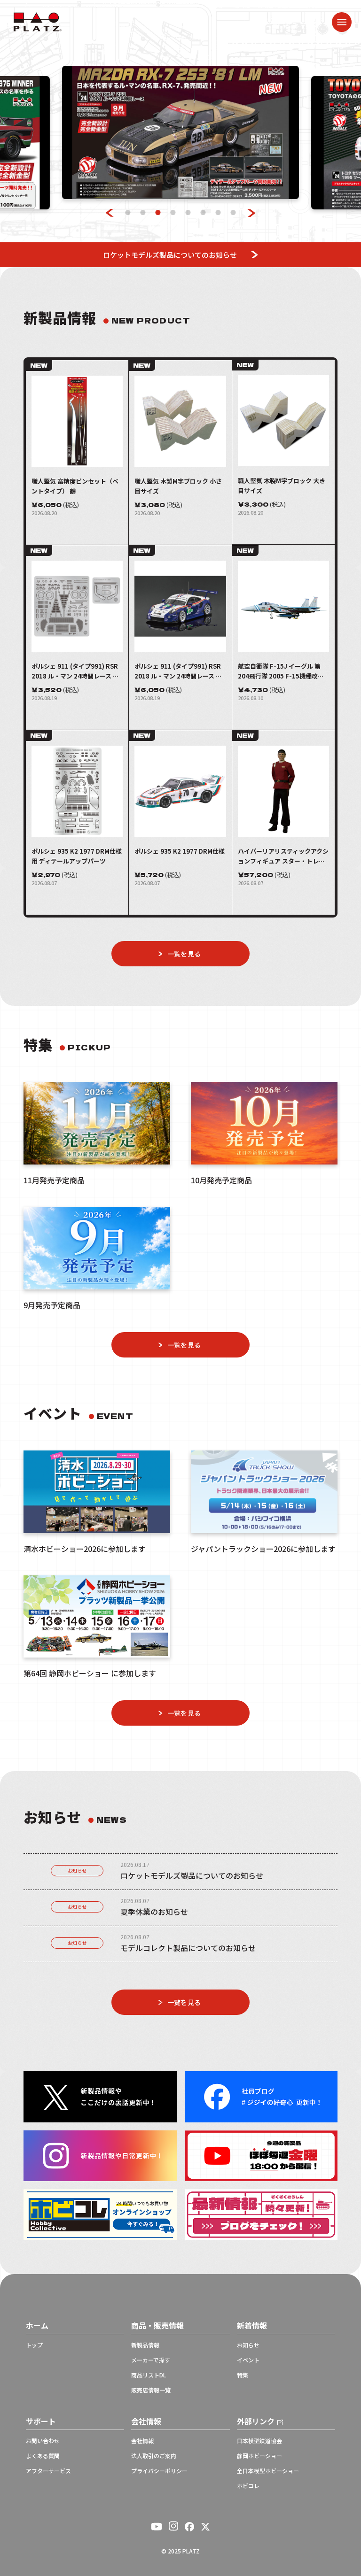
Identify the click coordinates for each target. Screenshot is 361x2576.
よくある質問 (43, 2456)
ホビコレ (248, 2486)
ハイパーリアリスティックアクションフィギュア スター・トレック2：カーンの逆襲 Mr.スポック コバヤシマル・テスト (283, 856)
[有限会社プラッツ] (38, 21)
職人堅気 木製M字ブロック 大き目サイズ (282, 486)
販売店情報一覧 (151, 2390)
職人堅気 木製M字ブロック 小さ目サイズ (178, 486)
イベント (248, 2360)
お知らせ (77, 1870)
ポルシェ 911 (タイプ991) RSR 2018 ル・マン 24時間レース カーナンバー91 (178, 671)
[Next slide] (252, 213)
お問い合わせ (43, 2441)
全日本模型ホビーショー (268, 2471)
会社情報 (142, 2441)
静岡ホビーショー (259, 2456)
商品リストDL (149, 2375)
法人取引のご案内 (154, 2456)
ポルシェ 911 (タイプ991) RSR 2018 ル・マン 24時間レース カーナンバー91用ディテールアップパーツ (75, 671)
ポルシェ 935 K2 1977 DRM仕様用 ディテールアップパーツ (77, 856)
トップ (34, 2345)
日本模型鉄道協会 (259, 2441)
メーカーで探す (151, 2360)
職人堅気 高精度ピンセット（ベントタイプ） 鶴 (75, 486)
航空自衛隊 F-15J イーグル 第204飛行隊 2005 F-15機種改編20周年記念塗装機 (281, 671)
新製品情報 (145, 2345)
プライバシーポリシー (159, 2471)
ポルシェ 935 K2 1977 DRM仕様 (180, 851)
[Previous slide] (110, 213)
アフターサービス (48, 2471)
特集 (243, 2375)
